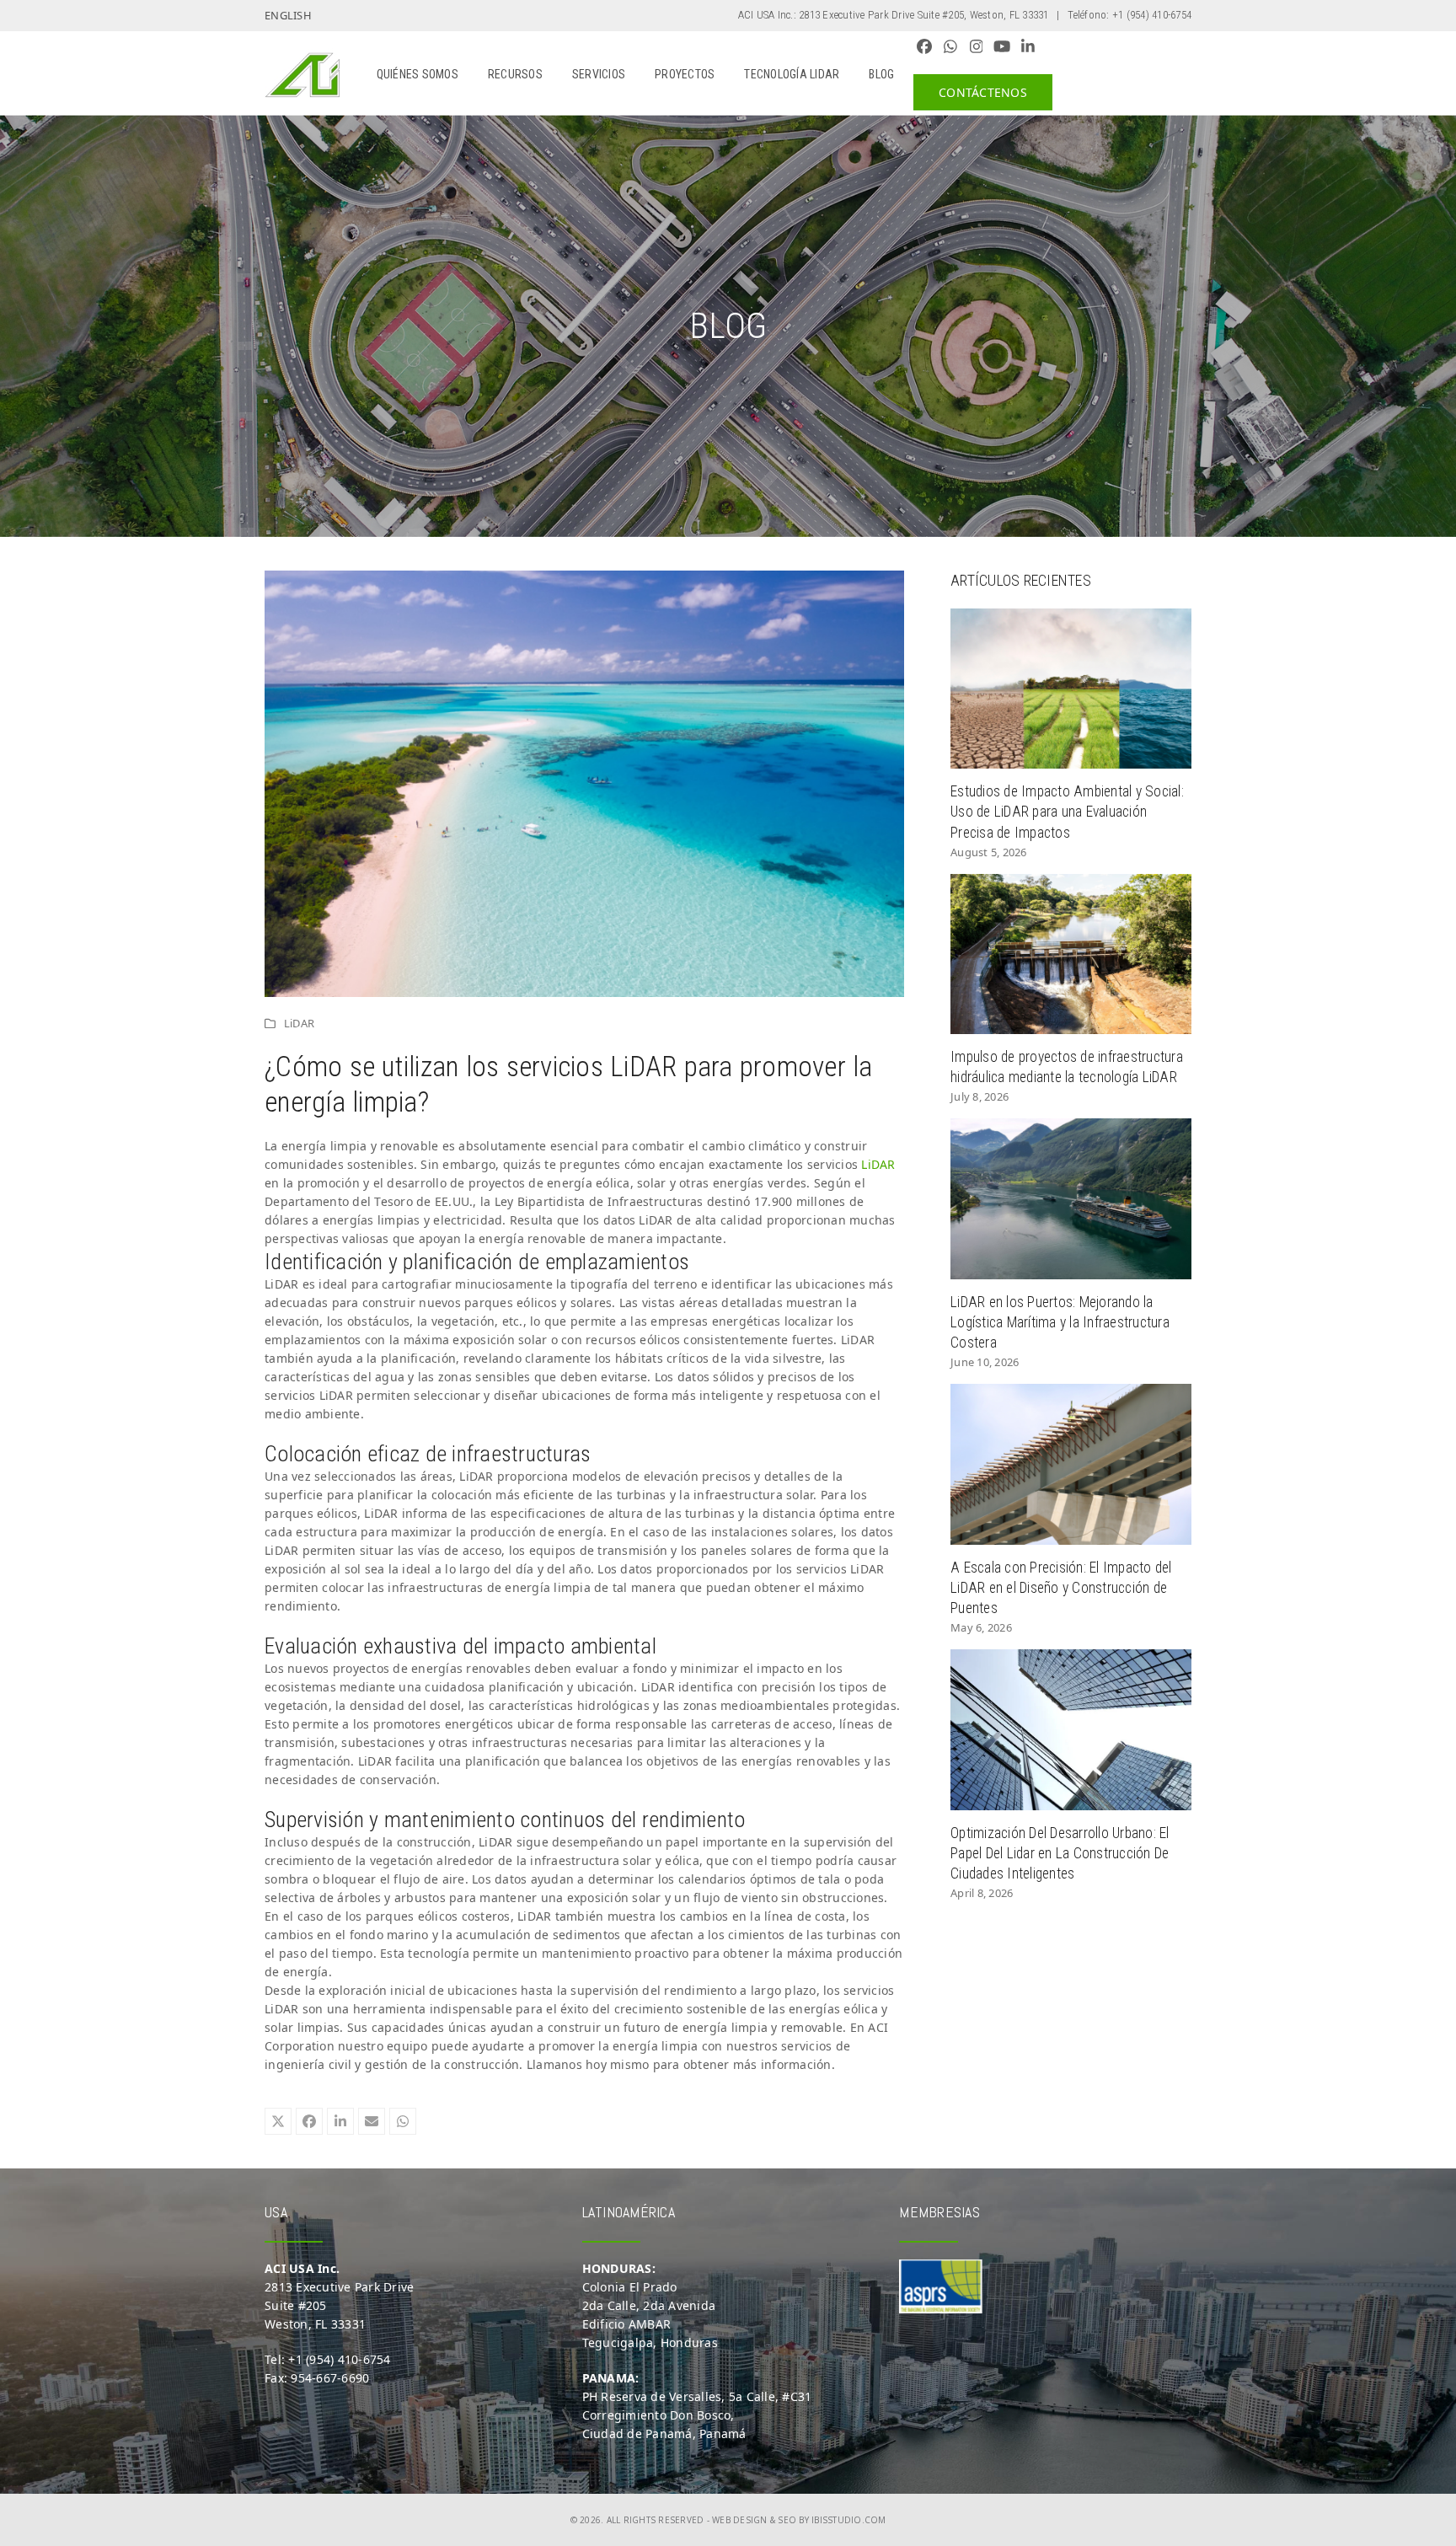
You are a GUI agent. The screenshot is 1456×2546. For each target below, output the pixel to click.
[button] (278, 2121)
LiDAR (299, 1023)
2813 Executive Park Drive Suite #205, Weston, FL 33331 (924, 15)
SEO (787, 2520)
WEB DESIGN (740, 2520)
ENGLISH (288, 15)
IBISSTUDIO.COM (849, 2520)
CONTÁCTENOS (983, 92)
